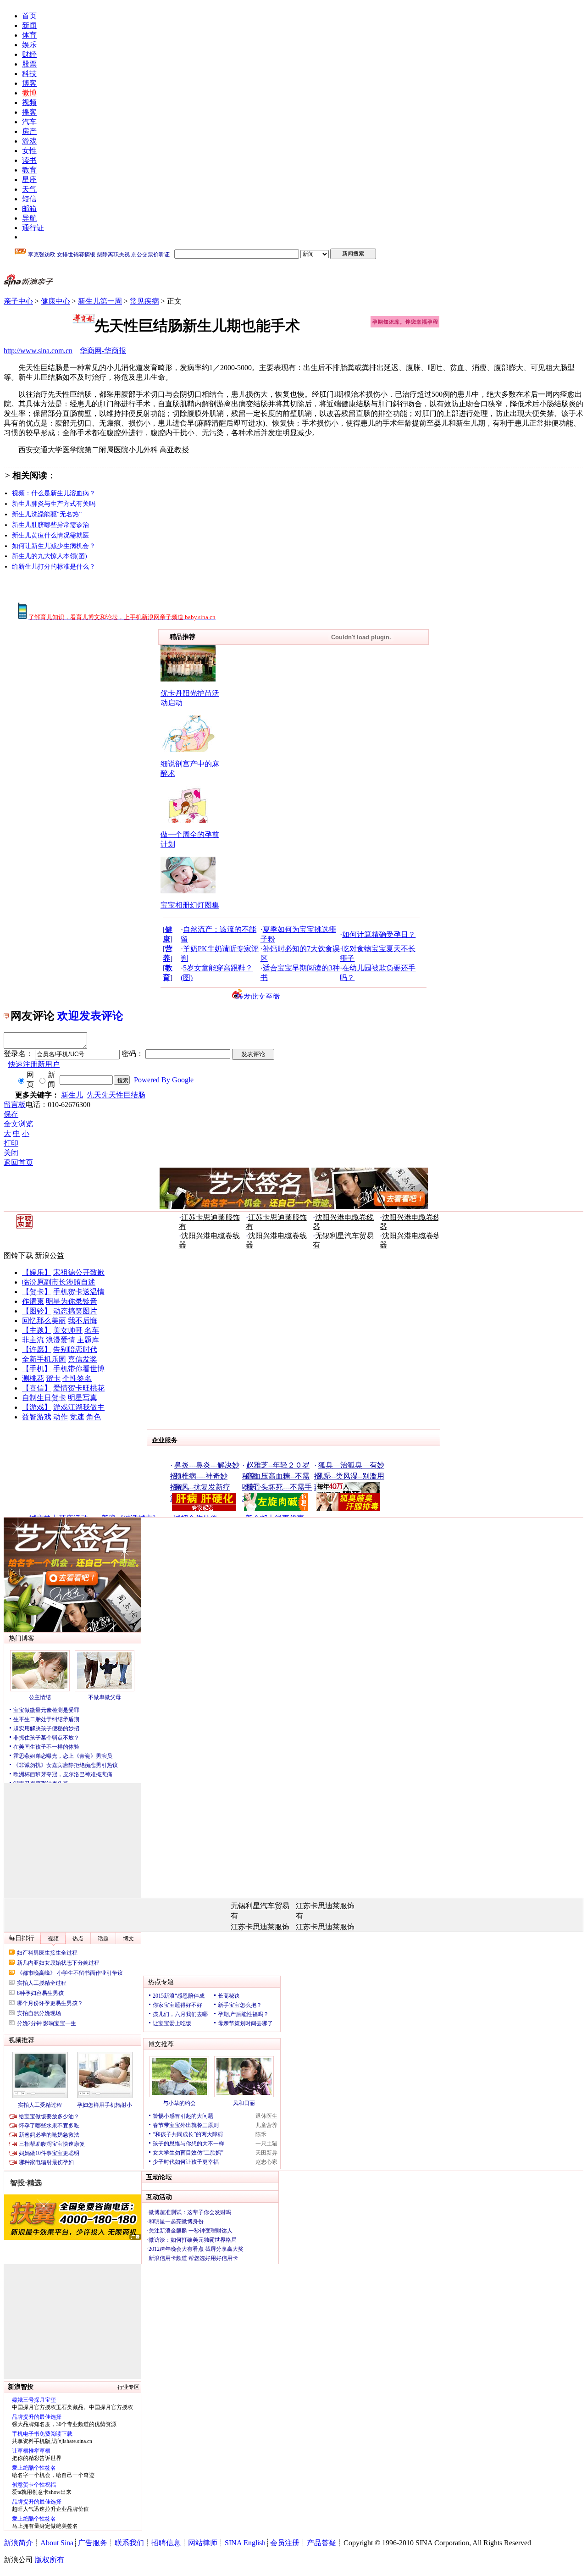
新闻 (29, 25)
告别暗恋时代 (75, 1349)
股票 (29, 64)
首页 (29, 16)
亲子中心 (18, 301)
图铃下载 (18, 1255)
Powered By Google (164, 1080)
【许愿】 (37, 1349)
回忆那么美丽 (44, 1321)
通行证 (33, 228)
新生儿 (72, 1095)
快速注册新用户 (34, 1064)
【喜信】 (37, 1388)
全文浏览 (18, 1124)
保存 (11, 1114)
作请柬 (33, 1301)
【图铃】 (37, 1311)
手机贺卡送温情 (79, 1292)
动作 (61, 1417)
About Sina (57, 2543)
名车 (92, 1330)
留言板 (15, 1105)
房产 (29, 131)
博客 (29, 83)
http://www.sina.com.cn (38, 351)
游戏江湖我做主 (79, 1407)
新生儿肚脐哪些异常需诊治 (50, 525)
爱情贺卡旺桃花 (79, 1388)
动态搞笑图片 (75, 1311)
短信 (29, 199)
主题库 (88, 1340)
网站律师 (203, 2543)
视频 (29, 102)
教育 (29, 170)
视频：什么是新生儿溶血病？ (54, 493)
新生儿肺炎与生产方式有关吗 (54, 504)
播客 (29, 112)
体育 (29, 35)
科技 (29, 74)
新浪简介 (18, 2543)
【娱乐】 (37, 1272)
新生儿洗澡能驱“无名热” (47, 514)
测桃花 (33, 1378)
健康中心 (55, 301)
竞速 (77, 1417)
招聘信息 (166, 2543)
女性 (29, 151)
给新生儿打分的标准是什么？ (54, 567)
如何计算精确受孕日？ (379, 934)
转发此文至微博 (258, 996)
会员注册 (285, 2543)
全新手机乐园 (44, 1359)
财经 (29, 54)
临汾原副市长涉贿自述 (59, 1282)
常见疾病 (144, 301)
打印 (11, 1143)
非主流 (33, 1340)
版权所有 (50, 2560)
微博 (29, 93)
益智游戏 (37, 1417)
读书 (29, 160)
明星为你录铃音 (72, 1301)
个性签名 (77, 1378)
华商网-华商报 (103, 351)
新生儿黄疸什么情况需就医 (50, 535)
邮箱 (29, 208)
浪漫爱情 (61, 1340)
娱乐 (29, 45)
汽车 (29, 122)
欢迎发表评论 (90, 1016)
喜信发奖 (83, 1359)
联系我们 (129, 2543)
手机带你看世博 (79, 1369)
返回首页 (18, 1162)
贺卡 (53, 1378)
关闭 (11, 1153)
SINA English (245, 2543)
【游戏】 (37, 1407)
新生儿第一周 (100, 301)
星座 (29, 180)
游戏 (29, 141)
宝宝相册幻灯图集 (190, 905)
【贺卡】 (37, 1292)
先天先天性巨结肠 (116, 1095)
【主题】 (37, 1330)
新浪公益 (50, 1255)
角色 (94, 1417)
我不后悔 (83, 1321)
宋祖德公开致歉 (79, 1272)
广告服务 (93, 2543)
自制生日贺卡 (44, 1398)
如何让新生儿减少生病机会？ (54, 546)
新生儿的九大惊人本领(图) (50, 556)
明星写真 (83, 1398)
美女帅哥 (68, 1330)
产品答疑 (321, 2543)
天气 (29, 189)
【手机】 (37, 1369)
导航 (29, 218)
